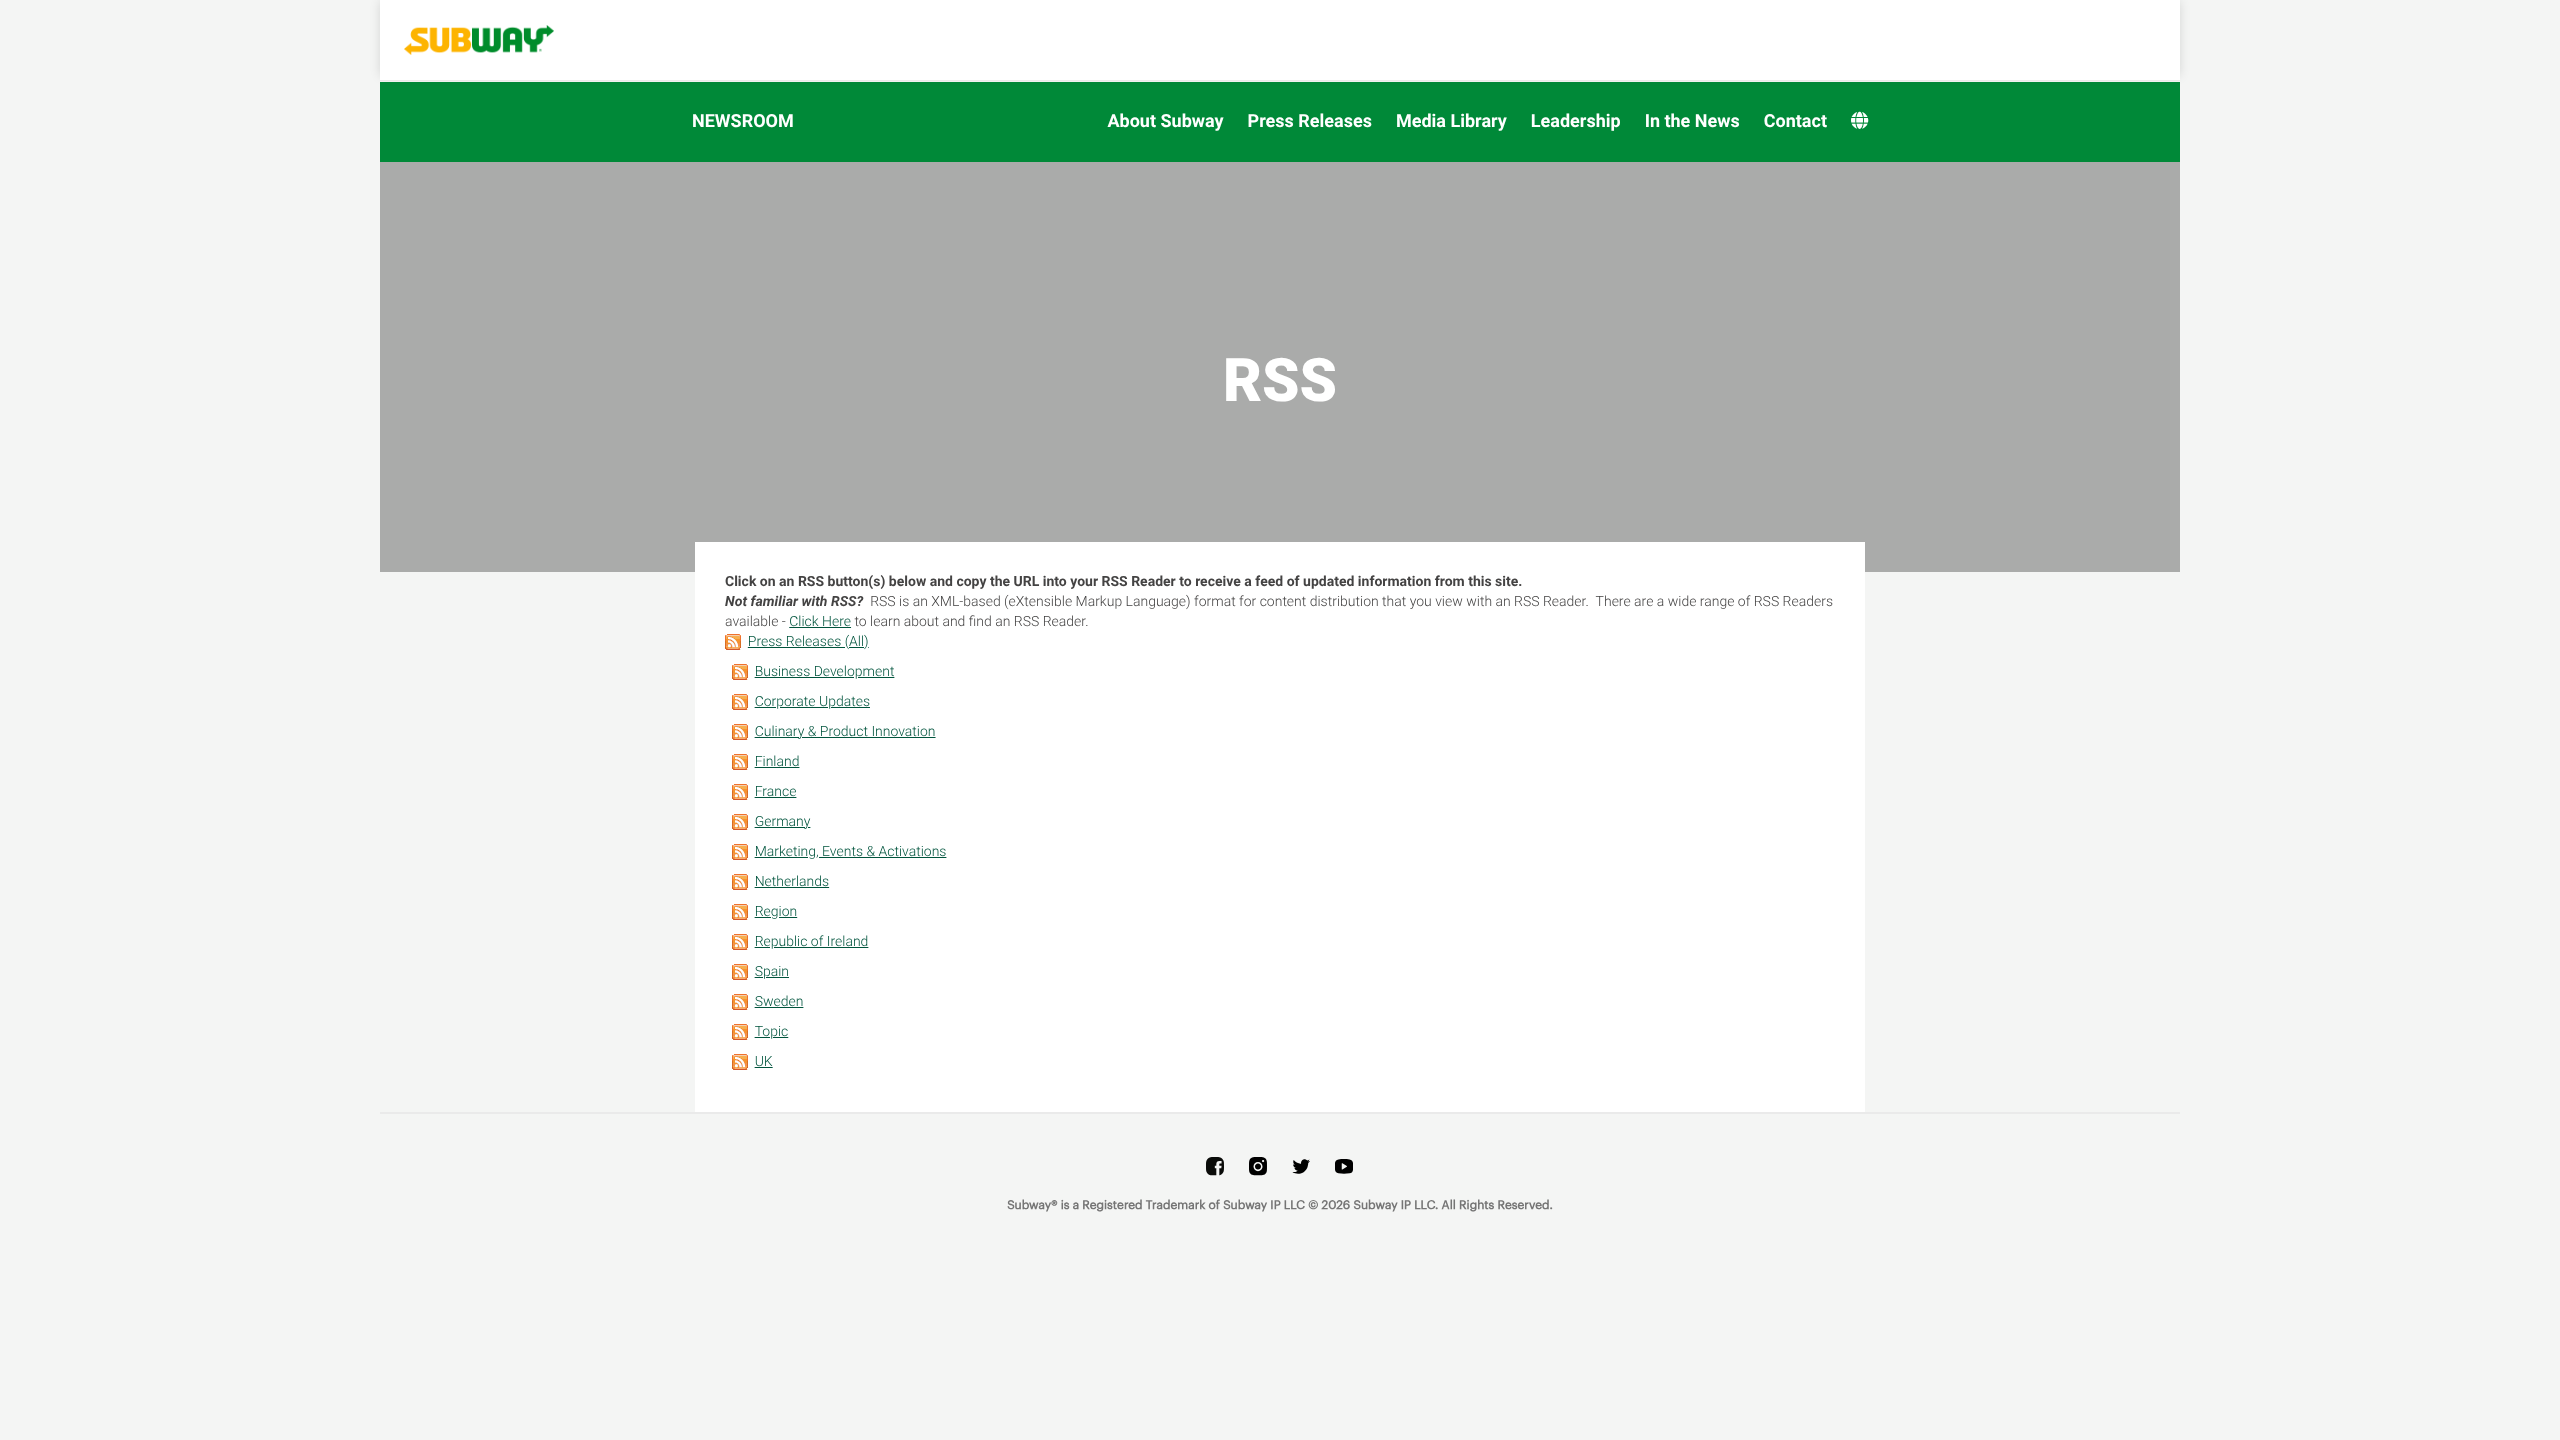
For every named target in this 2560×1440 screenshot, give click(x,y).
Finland (777, 762)
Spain (772, 972)
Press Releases (1310, 121)
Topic (772, 1032)
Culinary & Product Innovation (845, 732)
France (776, 792)
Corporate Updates (812, 702)
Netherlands (792, 882)
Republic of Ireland (812, 942)
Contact (1795, 121)
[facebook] (1215, 1166)
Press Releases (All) (808, 642)
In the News (1692, 121)
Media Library (1451, 121)
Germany (783, 822)
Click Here (820, 622)
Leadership (1576, 121)
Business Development (825, 672)
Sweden (779, 1002)
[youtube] (1344, 1166)
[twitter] (1301, 1166)
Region (776, 912)
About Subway (1165, 121)
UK (764, 1062)
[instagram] (1258, 1166)
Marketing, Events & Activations (851, 852)
